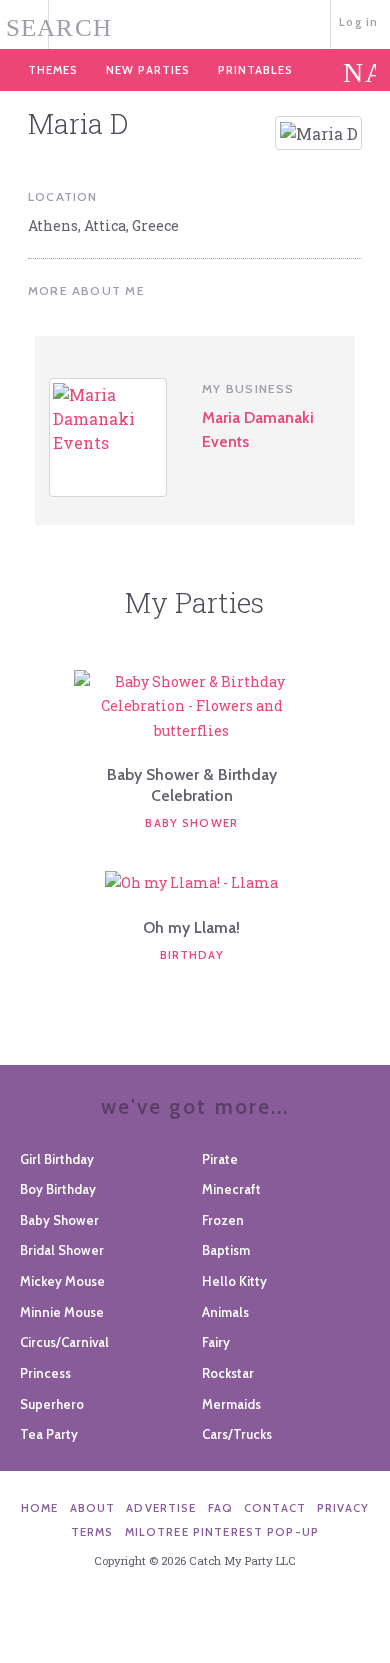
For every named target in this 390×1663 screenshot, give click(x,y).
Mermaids (231, 1404)
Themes (53, 70)
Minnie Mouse (62, 1312)
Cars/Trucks (237, 1434)
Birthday (192, 955)
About (93, 1508)
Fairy (216, 1342)
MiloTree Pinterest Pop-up (222, 1532)
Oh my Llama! (191, 927)
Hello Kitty (234, 1281)
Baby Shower (191, 823)
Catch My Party (194, 22)
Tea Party (49, 1434)
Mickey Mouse (62, 1281)
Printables (255, 70)
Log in (358, 22)
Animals (225, 1312)
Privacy (343, 1508)
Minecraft (231, 1189)
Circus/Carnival (64, 1342)
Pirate (220, 1159)
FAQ (220, 1508)
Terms (92, 1532)
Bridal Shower (62, 1250)
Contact (275, 1508)
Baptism (226, 1250)
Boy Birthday (58, 1189)
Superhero (52, 1404)
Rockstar (228, 1373)
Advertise (161, 1508)
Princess (45, 1373)
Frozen (223, 1220)
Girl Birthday (57, 1159)
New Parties (148, 70)
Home (40, 1508)
